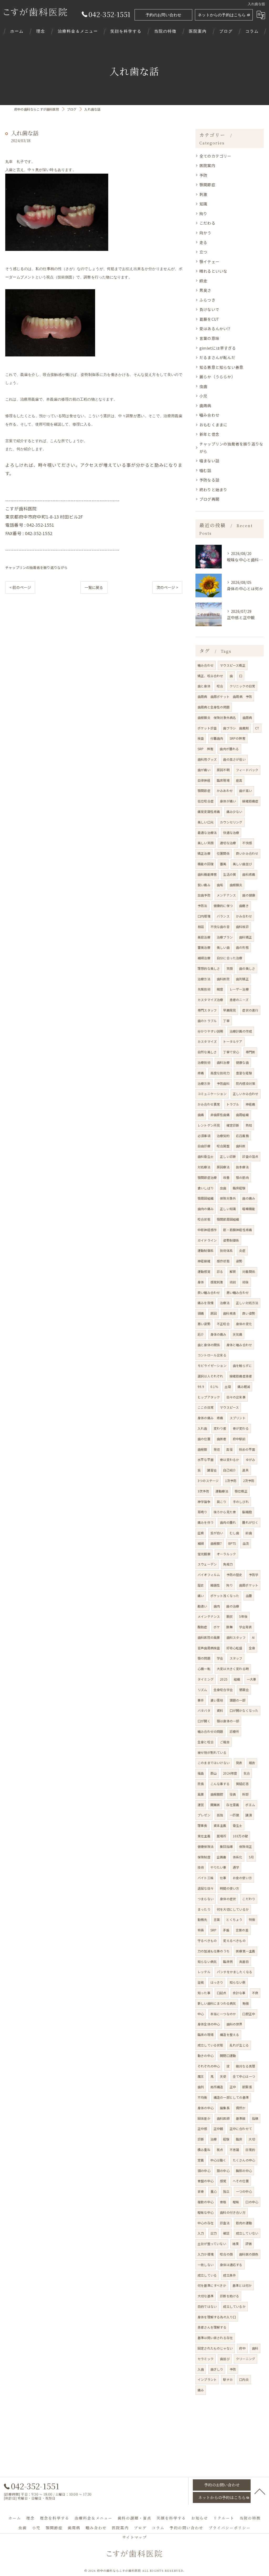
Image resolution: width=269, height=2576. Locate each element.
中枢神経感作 (207, 1230)
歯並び (225, 2359)
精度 (220, 989)
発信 (217, 1449)
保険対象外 (228, 1198)
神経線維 (204, 1261)
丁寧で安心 (231, 1052)
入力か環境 (206, 2254)
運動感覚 (204, 1271)
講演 (249, 1815)
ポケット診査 (207, 728)
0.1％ (214, 1387)
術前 (233, 1282)
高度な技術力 (220, 1073)
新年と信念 (209, 434)
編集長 (225, 2108)
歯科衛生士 (206, 1156)
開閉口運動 (228, 2056)
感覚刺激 (217, 1282)
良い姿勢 (249, 1313)
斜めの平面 (247, 1449)
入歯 (201, 2369)
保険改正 (245, 1846)
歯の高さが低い (234, 759)
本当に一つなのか (223, 2014)
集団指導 (226, 1846)
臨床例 (228, 1961)
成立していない (247, 2233)
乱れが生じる (239, 2045)
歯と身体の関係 (209, 1345)
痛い (201, 1596)
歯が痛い (204, 770)
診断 (201, 2139)
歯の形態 (242, 947)
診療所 (234, 1731)
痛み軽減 (244, 1387)
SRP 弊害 (205, 749)
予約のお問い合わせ (164, 15)
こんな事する (220, 1784)
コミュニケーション (212, 1094)
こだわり (249, 1899)
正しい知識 (228, 1209)
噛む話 (205, 470)
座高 (239, 780)
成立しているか (234, 2306)
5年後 (243, 1616)
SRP (214, 1930)
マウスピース (229, 1407)
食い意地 (217, 1700)
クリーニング (245, 2359)
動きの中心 (206, 2056)
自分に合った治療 (230, 958)
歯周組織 (242, 1115)
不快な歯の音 (220, 927)
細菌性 (215, 1585)
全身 (252, 1648)
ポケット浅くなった (225, 1596)
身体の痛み (218, 1334)
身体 (201, 1282)
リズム (202, 1690)
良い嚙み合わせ (209, 1292)
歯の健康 (249, 895)
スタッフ (236, 1658)
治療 (214, 2139)
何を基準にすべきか (212, 2285)
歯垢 (220, 885)
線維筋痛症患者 (241, 1376)
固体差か (204, 2118)
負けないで (209, 309)
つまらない (206, 1899)
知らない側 (238, 1982)
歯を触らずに (242, 1365)
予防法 (202, 906)
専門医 (250, 1052)
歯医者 (222, 1439)
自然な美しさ (207, 1052)
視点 (220, 2150)
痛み (201, 2390)
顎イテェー (209, 261)
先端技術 (204, 989)
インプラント (207, 2379)
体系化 (238, 1857)
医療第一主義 (245, 1951)
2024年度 (230, 1773)
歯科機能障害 (207, 874)
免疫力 (228, 1564)
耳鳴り (202, 1512)
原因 (214, 1313)
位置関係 (223, 853)
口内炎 (244, 2379)
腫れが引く (250, 1522)
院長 (201, 1784)
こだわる (207, 223)
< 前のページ (20, 587)
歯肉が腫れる (229, 749)
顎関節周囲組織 (228, 1219)
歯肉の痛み (206, 1209)
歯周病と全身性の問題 (214, 707)
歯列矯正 (242, 979)
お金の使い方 (242, 1878)
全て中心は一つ (244, 2076)
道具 (245, 1470)
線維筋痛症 (250, 801)
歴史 (201, 1585)
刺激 (203, 194)
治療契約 (223, 1136)
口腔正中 (249, 2014)
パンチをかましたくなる (234, 1972)
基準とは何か (242, 2285)
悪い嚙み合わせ (238, 1292)
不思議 (234, 2150)
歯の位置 (204, 1439)
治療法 (225, 1303)
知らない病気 (207, 1961)
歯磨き (244, 906)
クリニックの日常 (242, 686)
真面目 (244, 1961)
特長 (201, 1930)
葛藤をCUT (209, 319)
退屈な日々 (206, 1888)
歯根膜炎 (236, 885)
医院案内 (207, 165)
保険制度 (204, 1857)
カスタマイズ (207, 1041)
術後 (245, 1282)
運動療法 (222, 1491)
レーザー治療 (239, 989)
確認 (226, 2233)
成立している (207, 2275)
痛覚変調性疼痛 (209, 812)
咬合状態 (204, 1219)
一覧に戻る (94, 587)
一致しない (206, 2265)
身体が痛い (228, 801)
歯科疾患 (229, 1313)
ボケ (217, 1627)
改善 (226, 1177)
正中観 (218, 2129)
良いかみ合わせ (247, 853)
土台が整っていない (212, 2244)
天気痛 (238, 1334)
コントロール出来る (212, 1355)
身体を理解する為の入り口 (217, 2317)
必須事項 (204, 1136)
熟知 (249, 1125)
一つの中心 (244, 2191)
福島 (201, 1773)
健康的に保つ (223, 906)
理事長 (202, 1825)
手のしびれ (241, 1502)
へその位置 (241, 2181)
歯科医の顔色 (249, 2254)
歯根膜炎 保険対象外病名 (217, 717)
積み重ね (204, 2150)
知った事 (204, 1993)
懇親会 (244, 1690)
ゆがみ (250, 1460)
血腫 (249, 1596)
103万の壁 (240, 1836)
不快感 (247, 843)
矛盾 (226, 1930)
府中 (242, 2348)
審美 (223, 864)
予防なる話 (209, 480)
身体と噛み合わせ (239, 1345)
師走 (203, 281)
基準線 (241, 2118)
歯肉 (217, 1606)
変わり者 (220, 1428)
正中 (233, 2087)
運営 (201, 1805)
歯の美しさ (247, 968)
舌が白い (217, 1533)
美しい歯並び (242, 864)
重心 (214, 2191)
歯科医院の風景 (209, 1637)
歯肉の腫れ (228, 1522)
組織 (237, 1679)
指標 (255, 2118)
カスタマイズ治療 (210, 1000)
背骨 (201, 2191)
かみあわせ (225, 791)
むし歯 (234, 1533)
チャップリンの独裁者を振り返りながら (37, 567)
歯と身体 (204, 686)
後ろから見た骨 (225, 1512)
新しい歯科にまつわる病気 (217, 2003)
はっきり (217, 1982)
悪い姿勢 (204, 1324)
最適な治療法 (207, 833)
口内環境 (204, 916)
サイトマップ (134, 2537)
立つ (203, 252)
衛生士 (238, 1825)
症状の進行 (250, 1010)
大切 (252, 2139)
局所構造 (217, 2087)
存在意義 (233, 1805)
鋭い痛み (204, 885)
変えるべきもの (234, 1940)
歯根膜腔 (217, 1794)
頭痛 (201, 1313)
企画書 (222, 1857)
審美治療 (204, 947)
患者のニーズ (239, 1000)
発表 (239, 1763)
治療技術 (204, 1062)
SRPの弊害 (237, 738)
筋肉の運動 (244, 2223)
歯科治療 (223, 1062)
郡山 (214, 1773)
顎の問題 (204, 1658)
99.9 (201, 1387)
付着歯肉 (217, 738)
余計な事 (239, 1993)
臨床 (239, 2139)
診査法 (225, 2223)
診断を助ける (229, 2296)
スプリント (238, 1418)
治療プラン (225, 937)
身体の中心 (206, 2108)
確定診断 (233, 1125)
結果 (236, 2244)
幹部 (245, 1794)
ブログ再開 (209, 499)
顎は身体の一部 (228, 1721)
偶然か (241, 2108)
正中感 (202, 2129)
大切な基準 (206, 2296)
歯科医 (241, 1146)
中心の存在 (206, 2223)
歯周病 (205, 405)
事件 (201, 1700)
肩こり (222, 1502)
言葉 (217, 1919)
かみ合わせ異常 (209, 1104)
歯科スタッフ (236, 1637)
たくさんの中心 (244, 2160)
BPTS (232, 1543)
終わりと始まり (213, 489)
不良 (255, 1993)
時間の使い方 (229, 1888)
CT (257, 728)
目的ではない (207, 2306)
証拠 (201, 1982)
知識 (203, 204)
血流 (246, 1543)
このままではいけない (214, 1763)
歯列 (201, 2087)
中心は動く (218, 2160)
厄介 (201, 1334)
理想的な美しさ (209, 968)
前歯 (249, 1533)
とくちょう (234, 1919)
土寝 (228, 1387)
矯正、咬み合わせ (210, 676)
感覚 (223, 2181)
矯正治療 (204, 853)
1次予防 (231, 1481)
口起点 (222, 1993)
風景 (201, 1794)
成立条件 (229, 2275)
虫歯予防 (204, 895)
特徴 (252, 1919)
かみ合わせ (244, 916)
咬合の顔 (226, 2254)
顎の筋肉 (242, 1177)
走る (203, 242)
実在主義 (204, 1836)
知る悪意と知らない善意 (221, 367)
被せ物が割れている (212, 1752)
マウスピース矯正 (233, 665)
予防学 (254, 1575)
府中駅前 (239, 1439)
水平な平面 (206, 1460)
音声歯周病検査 (209, 1648)
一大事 (252, 1679)
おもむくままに (213, 425)
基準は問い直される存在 (215, 2338)
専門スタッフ (207, 1010)
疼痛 (201, 1073)
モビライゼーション (212, 1365)
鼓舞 (229, 1627)
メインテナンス (209, 1616)
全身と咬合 (206, 1742)
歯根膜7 (216, 1543)
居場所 (222, 1836)
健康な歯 (242, 1062)
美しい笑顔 (206, 843)
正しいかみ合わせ (246, 1094)
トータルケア (233, 1041)
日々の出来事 (236, 1397)
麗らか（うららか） (217, 377)
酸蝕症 (202, 1627)
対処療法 (204, 1167)
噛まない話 (209, 461)
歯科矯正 (245, 937)
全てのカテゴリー (215, 156)
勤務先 (202, 1919)
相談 (201, 927)
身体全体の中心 (209, 2024)
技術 (201, 1867)
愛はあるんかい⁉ (215, 328)
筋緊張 (247, 2087)
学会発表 (245, 1627)
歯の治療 (233, 1606)
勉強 (246, 2003)
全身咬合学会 (223, 1690)
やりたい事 (218, 1867)
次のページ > (167, 587)
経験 (226, 2139)
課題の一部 (238, 1700)
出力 (214, 2233)
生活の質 (229, 874)
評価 (249, 2244)
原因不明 (223, 770)
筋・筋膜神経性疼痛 (237, 1230)
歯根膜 (202, 1449)
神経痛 (250, 1104)
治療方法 (204, 979)
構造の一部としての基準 (231, 2097)
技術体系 (226, 1250)
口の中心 (252, 2202)
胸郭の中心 (244, 2171)
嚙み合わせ (209, 415)
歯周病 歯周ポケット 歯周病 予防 (225, 696)
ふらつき (207, 300)
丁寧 (226, 1021)
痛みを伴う (206, 1522)
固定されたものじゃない (215, 2348)
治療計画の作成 (241, 1031)
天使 (223, 2076)
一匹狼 (234, 1815)
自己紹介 (229, 1470)
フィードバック (247, 770)
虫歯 (203, 386)
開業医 (215, 1805)
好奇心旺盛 (234, 1648)
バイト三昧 (206, 1878)
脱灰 (230, 1616)
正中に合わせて (241, 2129)
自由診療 (204, 1146)
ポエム (250, 1805)
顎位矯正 (241, 1491)
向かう (205, 233)
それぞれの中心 (209, 2066)
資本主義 (220, 1825)
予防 (203, 175)
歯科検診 (242, 927)
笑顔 (230, 968)
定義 (201, 2160)
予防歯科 (223, 1083)
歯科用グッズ (207, 759)
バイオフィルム (209, 1575)
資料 (220, 1710)
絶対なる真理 (245, 2066)
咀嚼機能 (249, 1209)
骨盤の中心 (206, 2181)
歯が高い (245, 791)
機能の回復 (206, 864)
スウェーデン (207, 1564)
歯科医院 (223, 979)
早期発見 (229, 1010)
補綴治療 (204, 958)
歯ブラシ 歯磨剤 (236, 728)
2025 (224, 1679)
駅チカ (228, 2379)
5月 (251, 1857)
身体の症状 (228, 1899)
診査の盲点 (250, 1156)
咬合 (220, 686)
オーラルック (226, 1554)
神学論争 (204, 1502)
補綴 (201, 1543)
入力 (201, 2233)
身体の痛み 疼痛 (210, 1418)
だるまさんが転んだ (217, 357)
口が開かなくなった (244, 1710)
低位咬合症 (206, 801)
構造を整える (229, 2035)
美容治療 (204, 937)
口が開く (204, 1721)
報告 (252, 1763)
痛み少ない (234, 812)
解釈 (233, 1271)
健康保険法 (206, 1846)
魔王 (201, 2076)
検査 (201, 738)
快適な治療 (231, 833)
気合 (247, 1773)
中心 (201, 2014)
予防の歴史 (234, 1575)
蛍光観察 (204, 1554)
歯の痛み (249, 1198)
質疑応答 (242, 1784)
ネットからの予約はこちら (222, 15)
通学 (236, 1867)
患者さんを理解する (212, 2327)
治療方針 (204, 1083)
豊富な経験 (244, 1073)
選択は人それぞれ (210, 1376)
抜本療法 (242, 1167)
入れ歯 (202, 1428)
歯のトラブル (207, 1021)
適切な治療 (228, 843)
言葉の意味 (209, 338)
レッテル (204, 1972)
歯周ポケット (249, 1585)
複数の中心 (206, 2202)
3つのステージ (208, 1481)
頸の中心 (223, 2171)
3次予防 (203, 1491)
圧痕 (201, 1533)
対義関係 (249, 1271)
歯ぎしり (217, 2369)
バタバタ (204, 1710)
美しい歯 (223, 947)
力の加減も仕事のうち (214, 1951)
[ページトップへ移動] (260, 2491)
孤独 (220, 1815)
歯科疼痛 (249, 874)
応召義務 (242, 1136)
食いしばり (206, 1188)
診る (220, 1271)
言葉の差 (242, 1930)
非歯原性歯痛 (220, 1115)
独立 (226, 2191)
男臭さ (205, 290)
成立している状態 (210, 2045)
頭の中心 (204, 2171)
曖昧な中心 (206, 2212)
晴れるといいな (213, 271)
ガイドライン (207, 1240)
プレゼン (204, 1815)
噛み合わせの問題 (210, 1731)
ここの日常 (206, 1407)
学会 (220, 1658)
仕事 (223, 1878)
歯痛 (201, 1115)
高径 (229, 1449)
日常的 (250, 2150)
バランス (223, 916)
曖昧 (236, 2202)
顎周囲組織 (206, 1198)
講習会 (212, 1470)
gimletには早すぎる (218, 348)
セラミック (206, 2359)
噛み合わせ (206, 665)
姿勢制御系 (231, 1240)
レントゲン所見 (209, 1125)
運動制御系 (206, 1250)
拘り (203, 213)
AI (253, 1637)
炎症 (242, 1250)
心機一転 (204, 1669)
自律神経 (204, 780)
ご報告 (225, 1742)
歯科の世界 (234, 2024)
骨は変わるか (229, 1460)
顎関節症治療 (207, 1177)
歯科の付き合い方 (233, 2212)
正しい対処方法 (247, 1303)
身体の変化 (244, 1324)
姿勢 (239, 1261)
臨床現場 (223, 780)
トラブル (233, 1104)
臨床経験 (239, 1188)
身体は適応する (231, 2265)
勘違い (202, 1606)
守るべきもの (207, 1940)
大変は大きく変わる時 (233, 1669)
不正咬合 (223, 1324)
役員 (233, 1794)
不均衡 (202, 2097)
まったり (204, 1909)
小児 (203, 396)
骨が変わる (241, 1428)
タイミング (206, 1679)
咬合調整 (223, 1146)
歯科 (255, 2348)
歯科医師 (223, 2118)
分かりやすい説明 (210, 1031)
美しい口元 (206, 822)
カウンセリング (231, 822)
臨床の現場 (206, 2035)
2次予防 (249, 1481)
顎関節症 (207, 185)
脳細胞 (247, 1512)
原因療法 (223, 1167)
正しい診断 (228, 1156)
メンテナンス (226, 895)
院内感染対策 (245, 1083)
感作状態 (223, 1261)
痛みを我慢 (206, 1303)
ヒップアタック (209, 1397)
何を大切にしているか (233, 1909)
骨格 (223, 2202)
